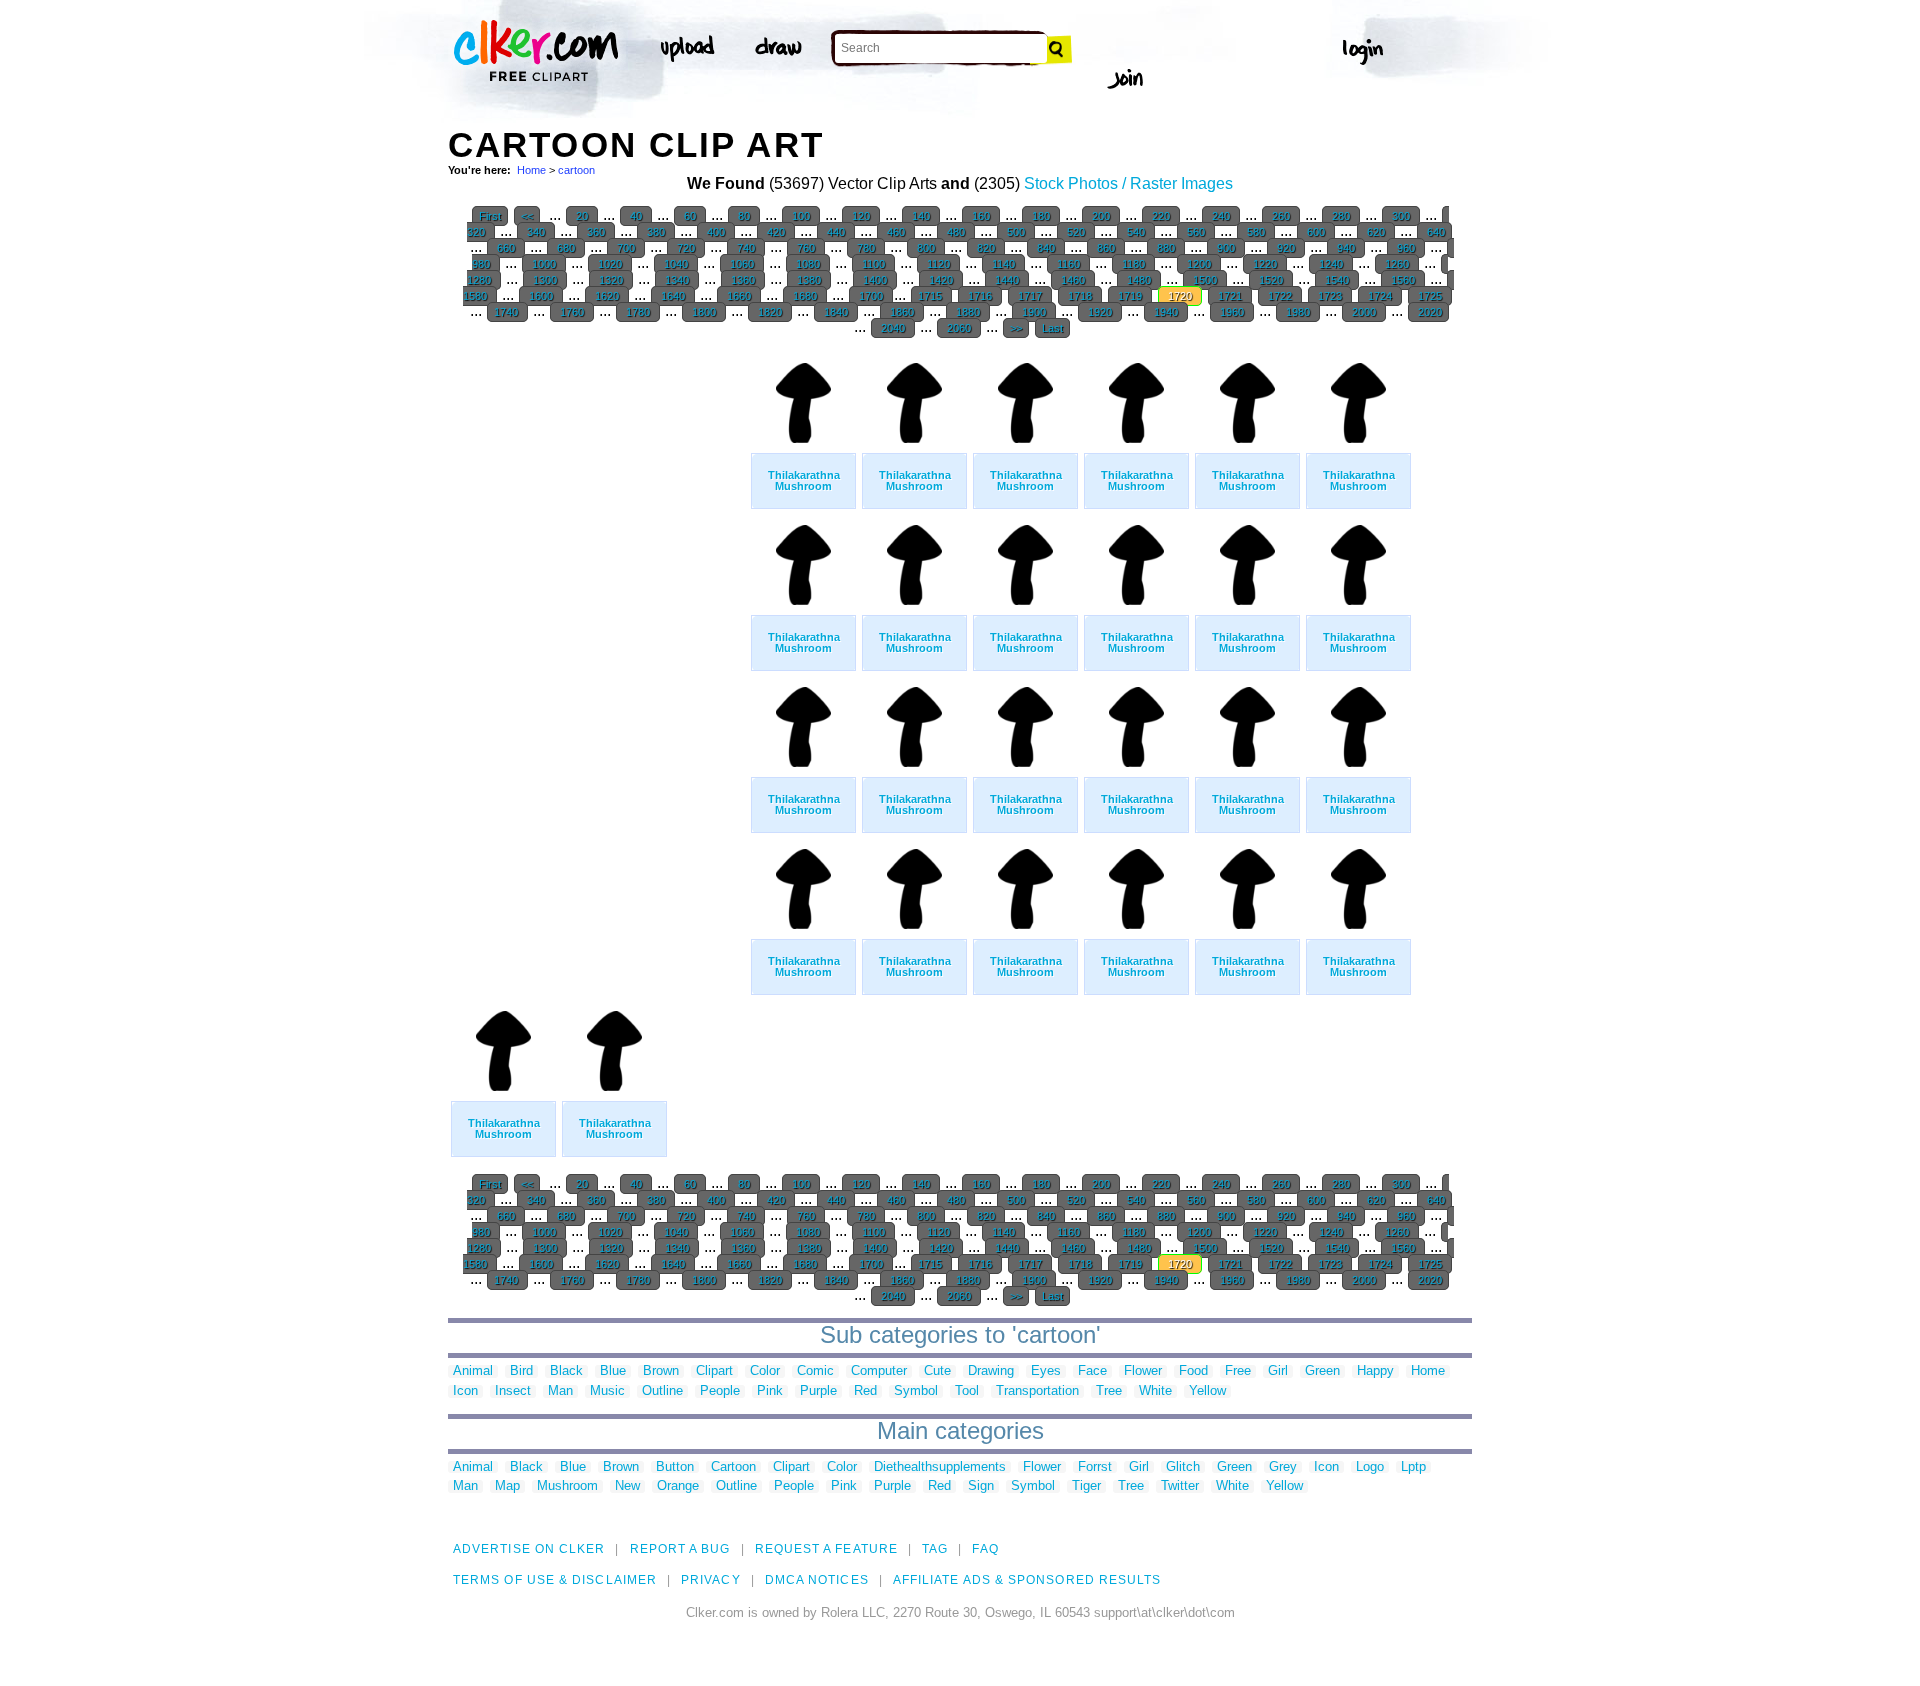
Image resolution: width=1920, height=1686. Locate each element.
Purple (818, 1391)
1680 (805, 296)
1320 (611, 280)
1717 (1030, 296)
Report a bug (680, 1549)
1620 (607, 296)
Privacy (711, 1580)
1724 (1380, 296)
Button (675, 1467)
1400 (875, 280)
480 (956, 232)
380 (656, 232)
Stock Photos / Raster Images (1128, 183)
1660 (739, 296)
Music (607, 1391)
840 (1046, 248)
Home (531, 170)
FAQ (985, 1549)
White (1155, 1391)
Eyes (1046, 1371)
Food (1193, 1371)
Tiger (1086, 1486)
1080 (808, 264)
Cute (937, 1371)
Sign (981, 1486)
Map (507, 1486)
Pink (770, 1391)
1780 (638, 312)
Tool (967, 1391)
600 (1316, 232)
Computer (879, 1371)
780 (866, 248)
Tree (1109, 1391)
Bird (521, 1371)
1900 (1034, 312)
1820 (770, 312)
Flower (1143, 1371)
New (627, 1486)
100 (801, 216)
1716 (980, 296)
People (720, 1391)
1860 (902, 312)
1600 (541, 296)
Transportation (1037, 1391)
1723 (1330, 296)
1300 (545, 280)
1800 (704, 312)
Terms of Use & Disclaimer (555, 1580)
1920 (1100, 312)
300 (1401, 216)
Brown (661, 1371)
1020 (610, 264)
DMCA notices (817, 1580)
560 (1196, 232)
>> (1016, 328)
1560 (1403, 280)
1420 (941, 280)
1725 (1430, 296)
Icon (465, 1391)
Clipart (714, 1371)
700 (626, 248)
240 (1221, 216)
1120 (938, 264)
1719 (1130, 296)
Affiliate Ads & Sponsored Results (1027, 1580)
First (490, 216)
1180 (1133, 264)
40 (636, 216)
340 (536, 232)
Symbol (916, 1391)
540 (1136, 232)
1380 (809, 280)
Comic (815, 1371)
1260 (1397, 264)
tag (935, 1549)
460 (896, 232)
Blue (613, 1371)
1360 (743, 280)
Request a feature (826, 1549)
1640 (673, 296)
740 (746, 248)
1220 (1265, 264)
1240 (1331, 264)
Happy (1375, 1371)
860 (1106, 248)
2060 (959, 328)
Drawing (991, 1371)
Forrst (1095, 1467)
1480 (1139, 280)
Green (1322, 1371)
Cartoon (733, 1467)
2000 (1364, 312)
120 (861, 216)
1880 (968, 312)
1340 (677, 280)
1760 (572, 312)
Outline (662, 1391)
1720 (1180, 296)
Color (765, 1371)
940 (1346, 248)
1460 (1073, 280)
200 (1101, 216)
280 (1341, 216)
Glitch (1183, 1467)
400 (716, 232)
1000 (544, 264)
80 (744, 216)
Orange (678, 1486)
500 (1016, 232)
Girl (1278, 1371)
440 (836, 232)
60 (690, 216)
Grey (1283, 1467)
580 (1256, 232)
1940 (1166, 312)
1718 (1080, 296)
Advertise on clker (529, 1549)
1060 (742, 264)
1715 (931, 296)
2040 (893, 328)
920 (1286, 248)
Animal (473, 1371)
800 (926, 248)
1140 (1003, 264)
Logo (1370, 1467)
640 (1434, 232)
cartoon (576, 170)
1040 (676, 264)
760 (806, 248)
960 (1406, 248)
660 (506, 248)
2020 (1428, 312)
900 (1226, 248)
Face (1092, 1371)
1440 (1007, 280)
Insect (513, 1391)
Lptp (1413, 1467)
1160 (1068, 264)
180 (1041, 216)
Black (566, 1371)
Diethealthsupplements (940, 1467)
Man (560, 1391)
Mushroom (567, 1486)
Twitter (1180, 1486)
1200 (1199, 264)
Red (865, 1391)
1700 (871, 296)
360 (596, 232)
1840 (836, 312)
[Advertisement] (598, 650)
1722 (1280, 296)
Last (1052, 328)
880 (1166, 248)
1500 (1205, 280)
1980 (1298, 312)
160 (981, 216)
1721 (1230, 296)
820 (986, 248)
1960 (1232, 312)
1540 (1337, 280)
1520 (1271, 280)
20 (582, 216)
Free (1238, 1371)
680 (566, 248)
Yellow (1207, 1391)
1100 (873, 264)
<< (527, 216)
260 (1281, 216)
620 (1376, 232)
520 (1076, 232)
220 (1161, 216)
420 (776, 232)
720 (686, 248)
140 (921, 216)
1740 (507, 312)
